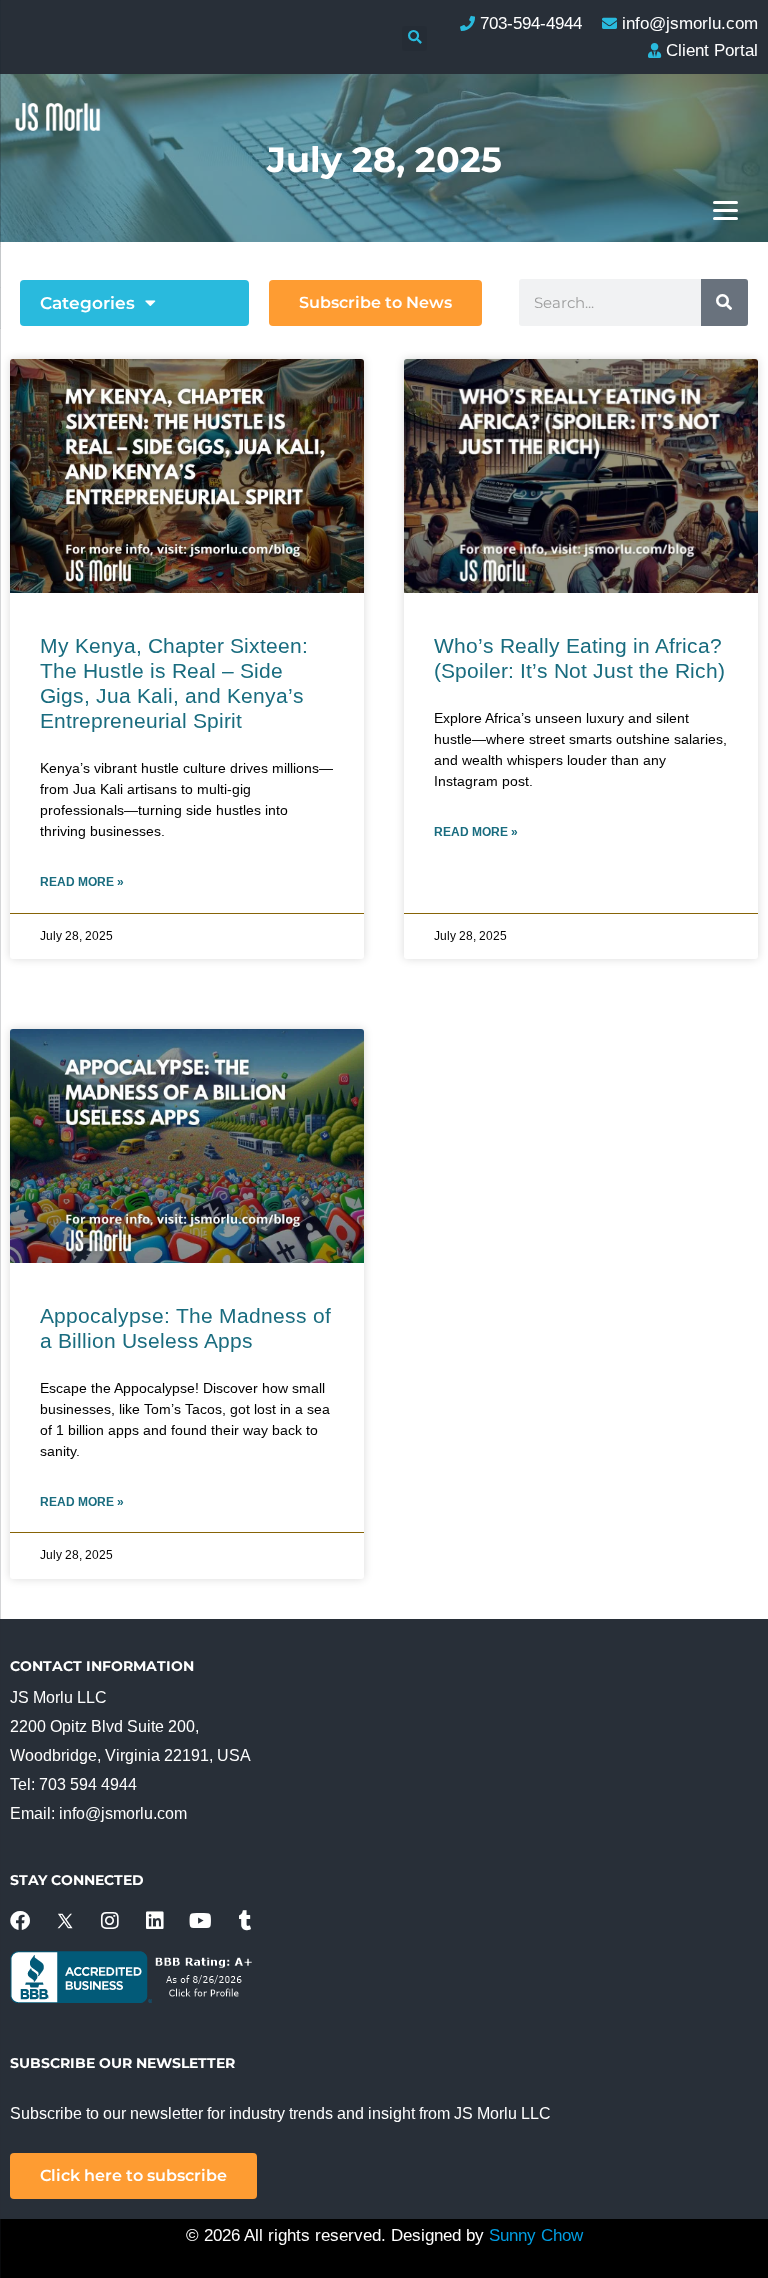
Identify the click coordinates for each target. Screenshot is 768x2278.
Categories (87, 303)
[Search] (724, 302)
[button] (414, 38)
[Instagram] (110, 1921)
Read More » (82, 882)
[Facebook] (20, 1921)
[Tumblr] (245, 1921)
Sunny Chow (536, 2235)
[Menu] (725, 209)
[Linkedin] (155, 1921)
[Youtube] (200, 1921)
